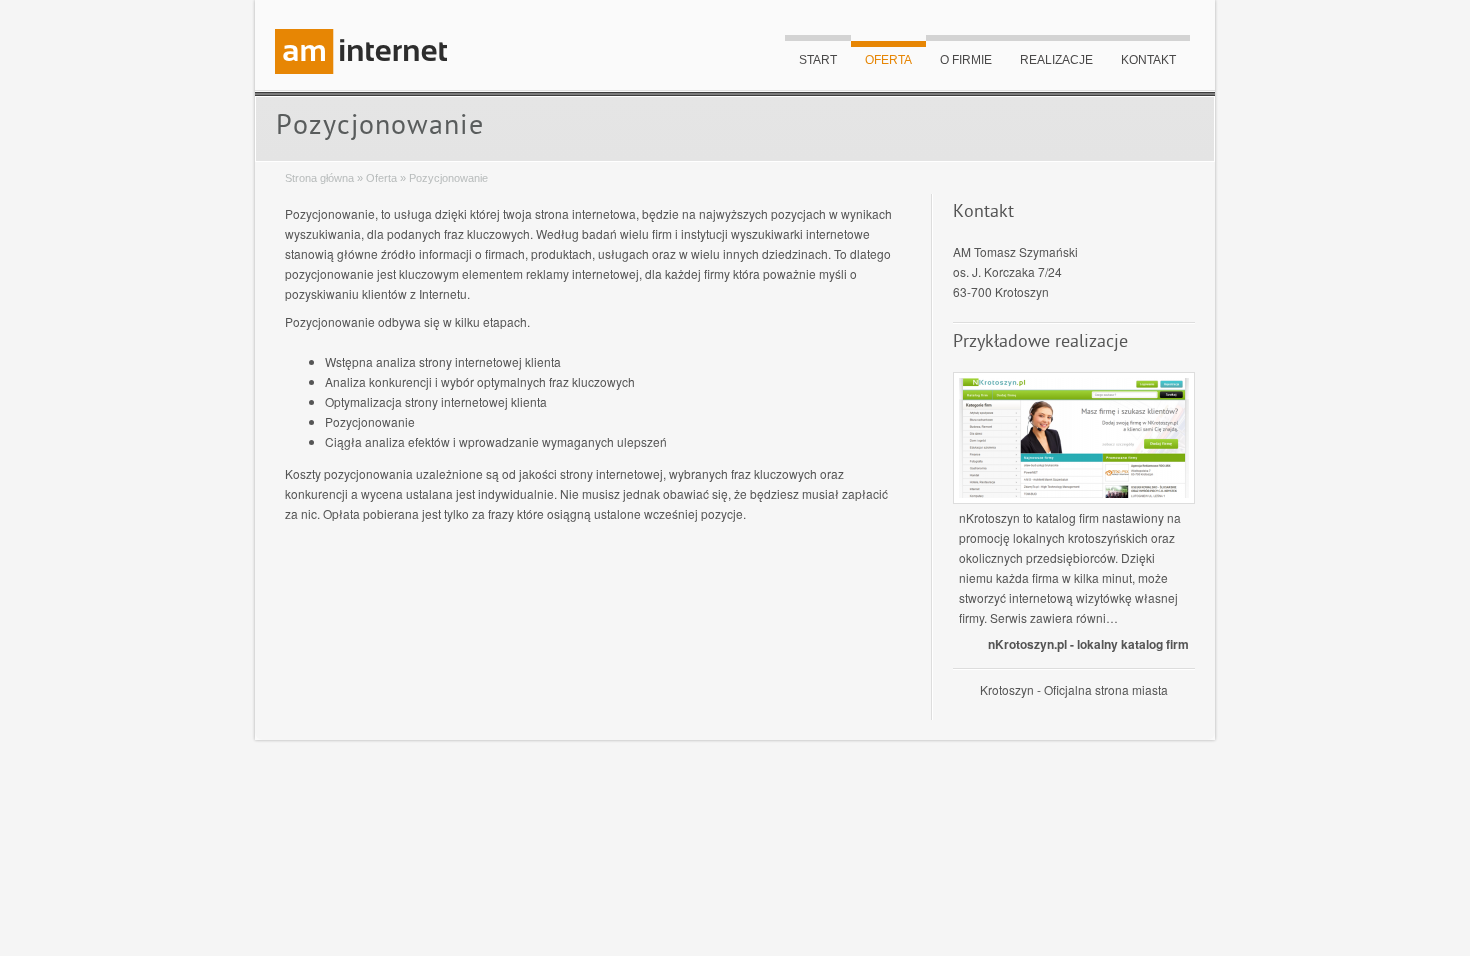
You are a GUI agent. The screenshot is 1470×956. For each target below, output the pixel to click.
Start (818, 60)
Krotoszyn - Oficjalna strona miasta (1074, 689)
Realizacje (1056, 60)
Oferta (888, 60)
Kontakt (1148, 60)
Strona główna (319, 178)
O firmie (966, 60)
